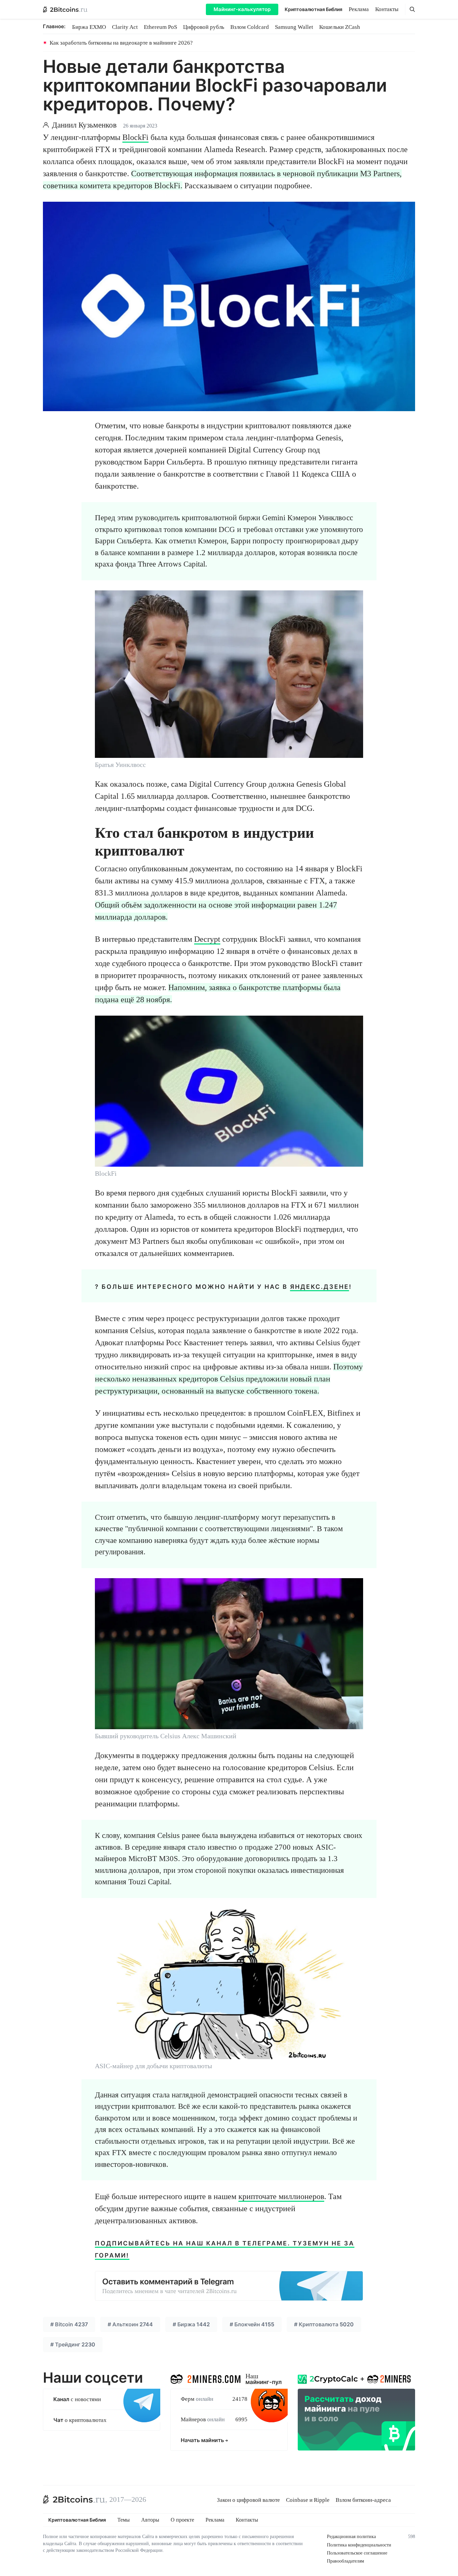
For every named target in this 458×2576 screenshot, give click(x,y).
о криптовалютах (80, 2420)
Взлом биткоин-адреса (363, 2500)
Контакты (387, 9)
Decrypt (207, 939)
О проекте (182, 2520)
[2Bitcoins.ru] (74, 2499)
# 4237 (69, 2324)
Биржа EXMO (89, 27)
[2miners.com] (205, 2378)
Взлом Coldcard (250, 27)
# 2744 (130, 2324)
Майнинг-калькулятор (242, 9)
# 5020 (324, 2324)
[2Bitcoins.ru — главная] (65, 9)
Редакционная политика (351, 2537)
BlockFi (135, 137)
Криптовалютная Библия (313, 9)
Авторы (150, 2520)
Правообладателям (346, 2561)
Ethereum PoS (160, 27)
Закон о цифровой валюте (248, 2500)
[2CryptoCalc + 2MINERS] (356, 2411)
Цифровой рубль (204, 27)
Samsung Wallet (294, 27)
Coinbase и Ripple (308, 2500)
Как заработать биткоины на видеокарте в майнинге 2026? (121, 43)
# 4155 (252, 2324)
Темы (124, 2520)
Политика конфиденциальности (359, 2545)
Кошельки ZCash (340, 27)
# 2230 (73, 2344)
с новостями (77, 2399)
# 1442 (191, 2324)
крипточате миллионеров (281, 2196)
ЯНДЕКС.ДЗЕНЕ (320, 1287)
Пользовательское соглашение (357, 2553)
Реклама (359, 9)
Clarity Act (125, 27)
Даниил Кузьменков (84, 125)
